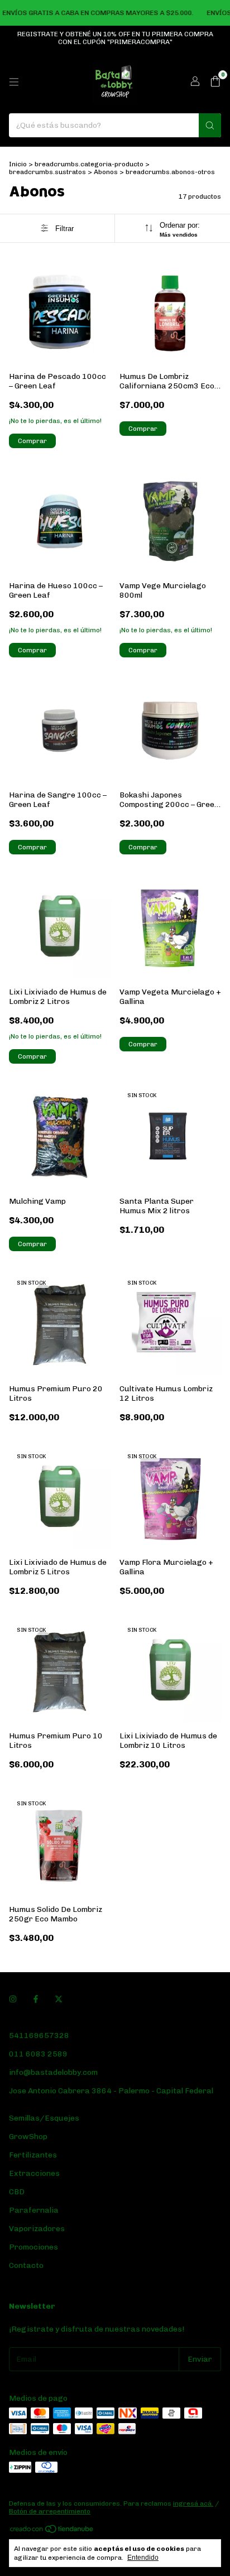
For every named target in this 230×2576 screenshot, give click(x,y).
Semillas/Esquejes (44, 2118)
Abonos (106, 172)
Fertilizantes (33, 2155)
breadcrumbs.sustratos (47, 172)
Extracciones (34, 2173)
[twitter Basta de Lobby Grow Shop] (59, 1999)
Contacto (26, 2265)
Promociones (33, 2247)
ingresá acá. (193, 2503)
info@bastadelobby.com (53, 2072)
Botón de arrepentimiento (50, 2511)
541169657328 (39, 2036)
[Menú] (14, 82)
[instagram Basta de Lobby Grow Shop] (13, 1999)
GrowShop (28, 2137)
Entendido (143, 2558)
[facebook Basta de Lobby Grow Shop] (36, 1999)
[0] (215, 82)
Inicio (18, 164)
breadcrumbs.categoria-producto (89, 164)
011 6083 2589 (38, 2054)
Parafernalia (34, 2210)
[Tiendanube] (52, 2531)
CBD (17, 2192)
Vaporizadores (37, 2229)
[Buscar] (210, 125)
